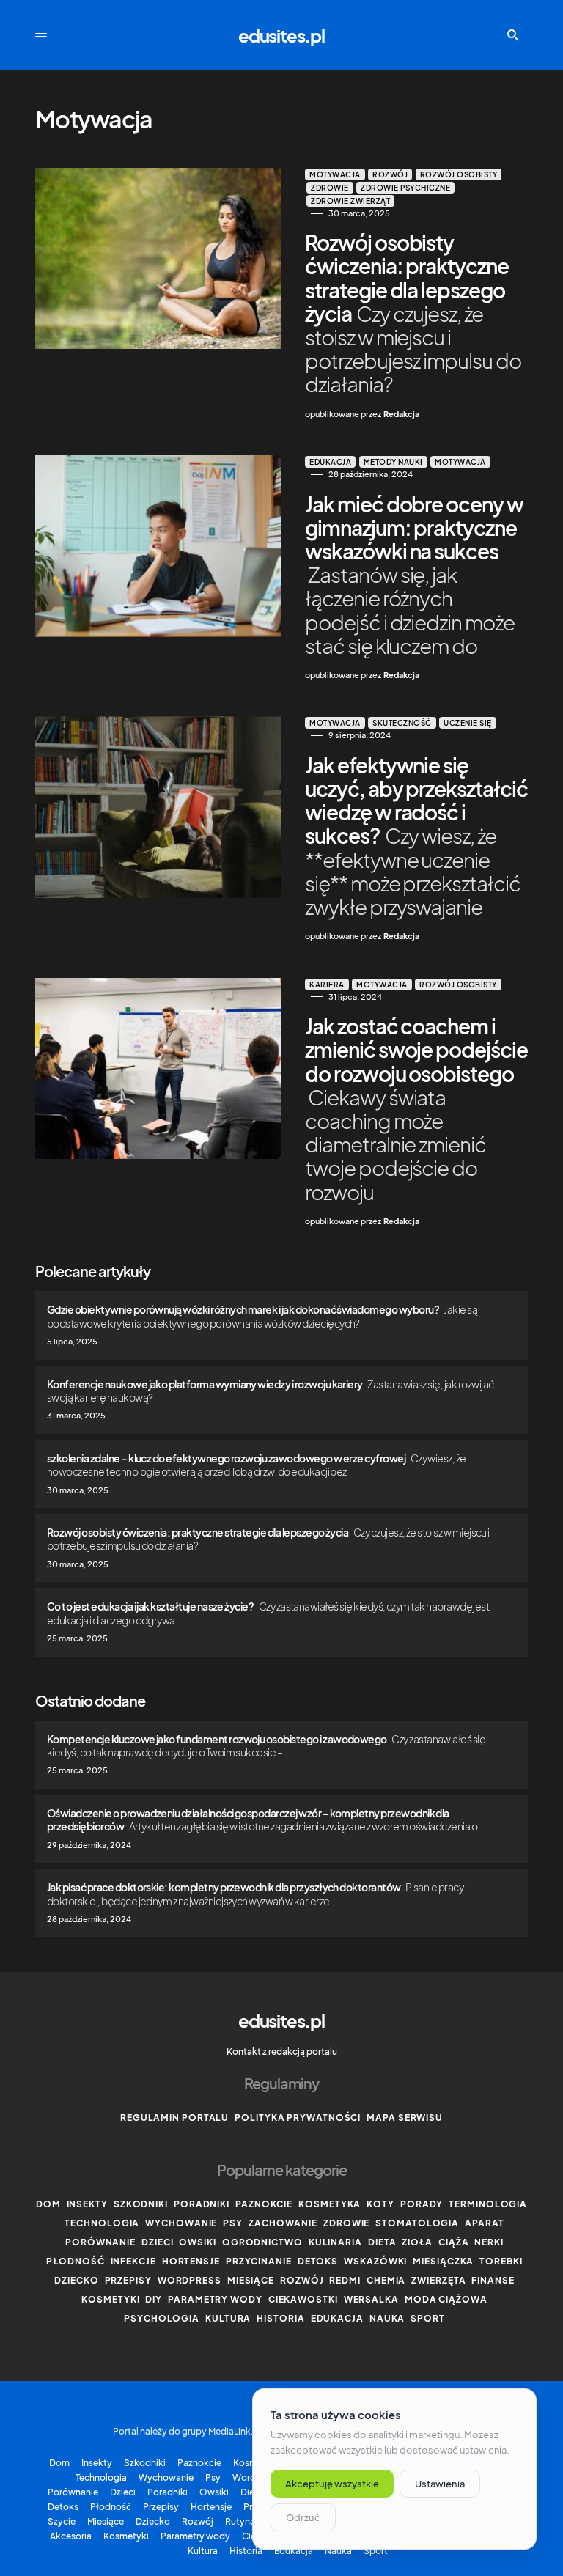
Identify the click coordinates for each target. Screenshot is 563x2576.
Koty (380, 2204)
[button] (41, 35)
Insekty (87, 2204)
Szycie (62, 2522)
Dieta (382, 2242)
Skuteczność (402, 723)
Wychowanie (181, 2223)
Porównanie (100, 2242)
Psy (233, 2223)
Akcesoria (71, 2536)
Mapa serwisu (405, 2117)
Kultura (228, 2318)
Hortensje (191, 2261)
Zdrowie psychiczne (405, 188)
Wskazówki (375, 2261)
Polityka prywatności (298, 2117)
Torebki (501, 2261)
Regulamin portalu (174, 2117)
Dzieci (157, 2242)
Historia (280, 2318)
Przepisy (128, 2280)
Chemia (386, 2280)
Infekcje (133, 2261)
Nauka (387, 2318)
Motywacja (335, 174)
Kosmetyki (110, 2299)
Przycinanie (259, 2261)
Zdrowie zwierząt (350, 201)
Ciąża (454, 2242)
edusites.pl (281, 35)
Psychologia (162, 2318)
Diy (154, 2299)
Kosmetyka (330, 2204)
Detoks (318, 2261)
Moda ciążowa (446, 2299)
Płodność (75, 2261)
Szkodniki (141, 2204)
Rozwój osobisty (459, 174)
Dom (48, 2204)
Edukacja (330, 462)
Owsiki (197, 2242)
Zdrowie (330, 188)
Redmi (345, 2280)
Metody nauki (393, 462)
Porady (422, 2204)
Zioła (417, 2242)
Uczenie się (468, 723)
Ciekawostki (303, 2299)
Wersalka (371, 2299)
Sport (428, 2318)
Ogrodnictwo (262, 2242)
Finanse (493, 2280)
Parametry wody (215, 2299)
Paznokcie (264, 2204)
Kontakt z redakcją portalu (282, 2051)
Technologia (102, 2223)
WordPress (189, 2280)
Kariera (327, 985)
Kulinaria (335, 2242)
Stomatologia (417, 2223)
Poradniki (202, 2204)
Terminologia (488, 2204)
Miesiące (251, 2280)
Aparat (484, 2223)
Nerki (489, 2242)
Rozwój (390, 174)
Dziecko (76, 2280)
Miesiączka (443, 2261)
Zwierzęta (438, 2280)
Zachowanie (283, 2223)
